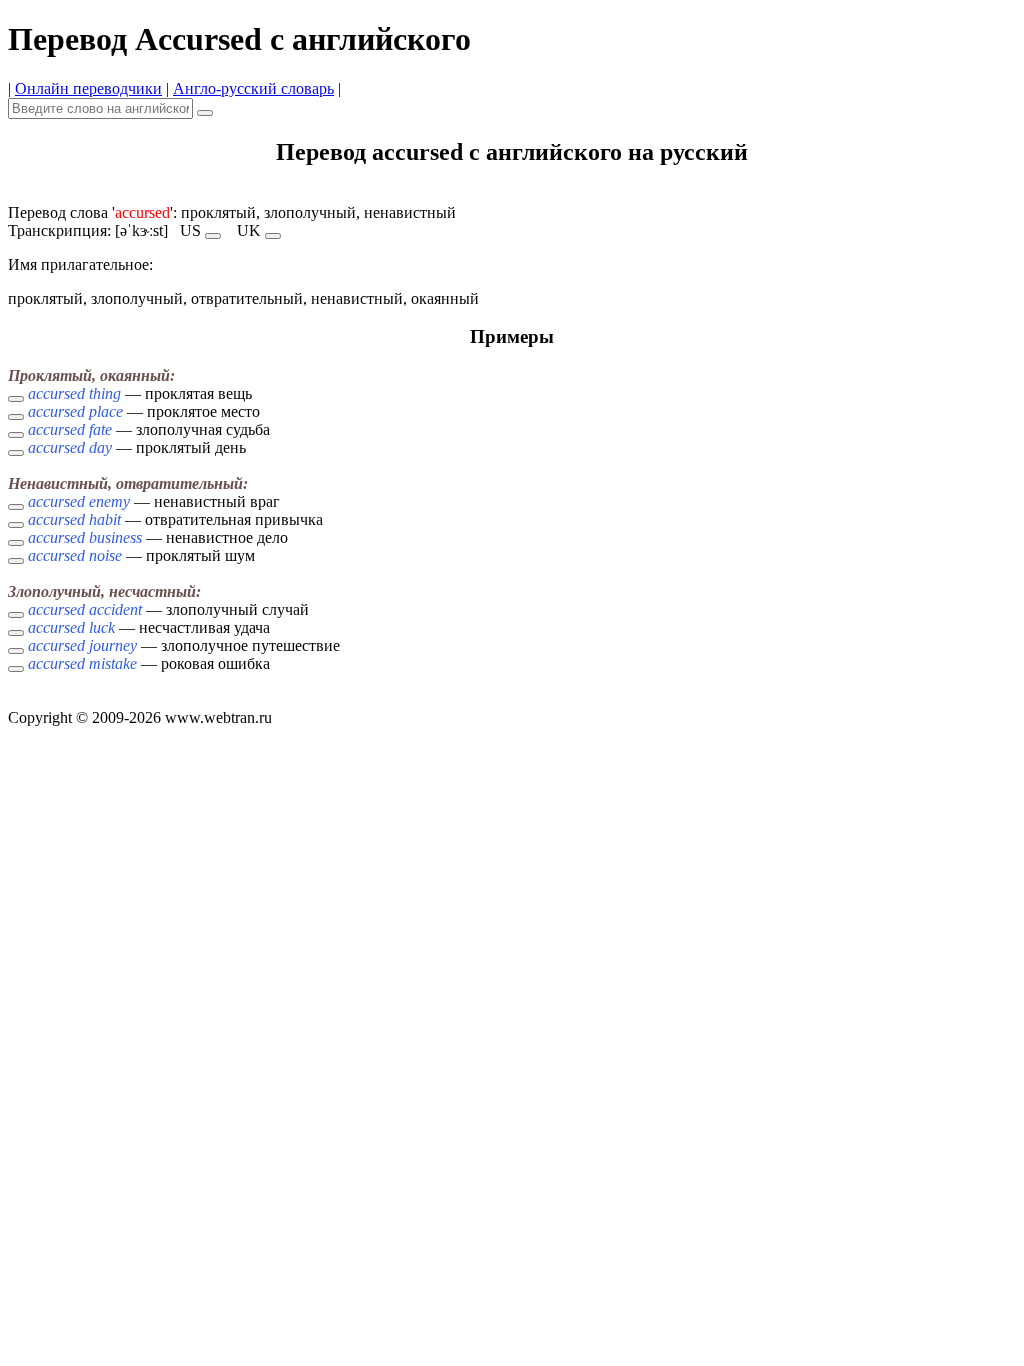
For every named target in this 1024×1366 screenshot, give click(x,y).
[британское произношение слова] (273, 236)
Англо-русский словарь (253, 88)
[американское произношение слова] (213, 236)
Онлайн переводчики (88, 88)
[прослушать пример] (16, 399)
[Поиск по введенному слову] (205, 113)
